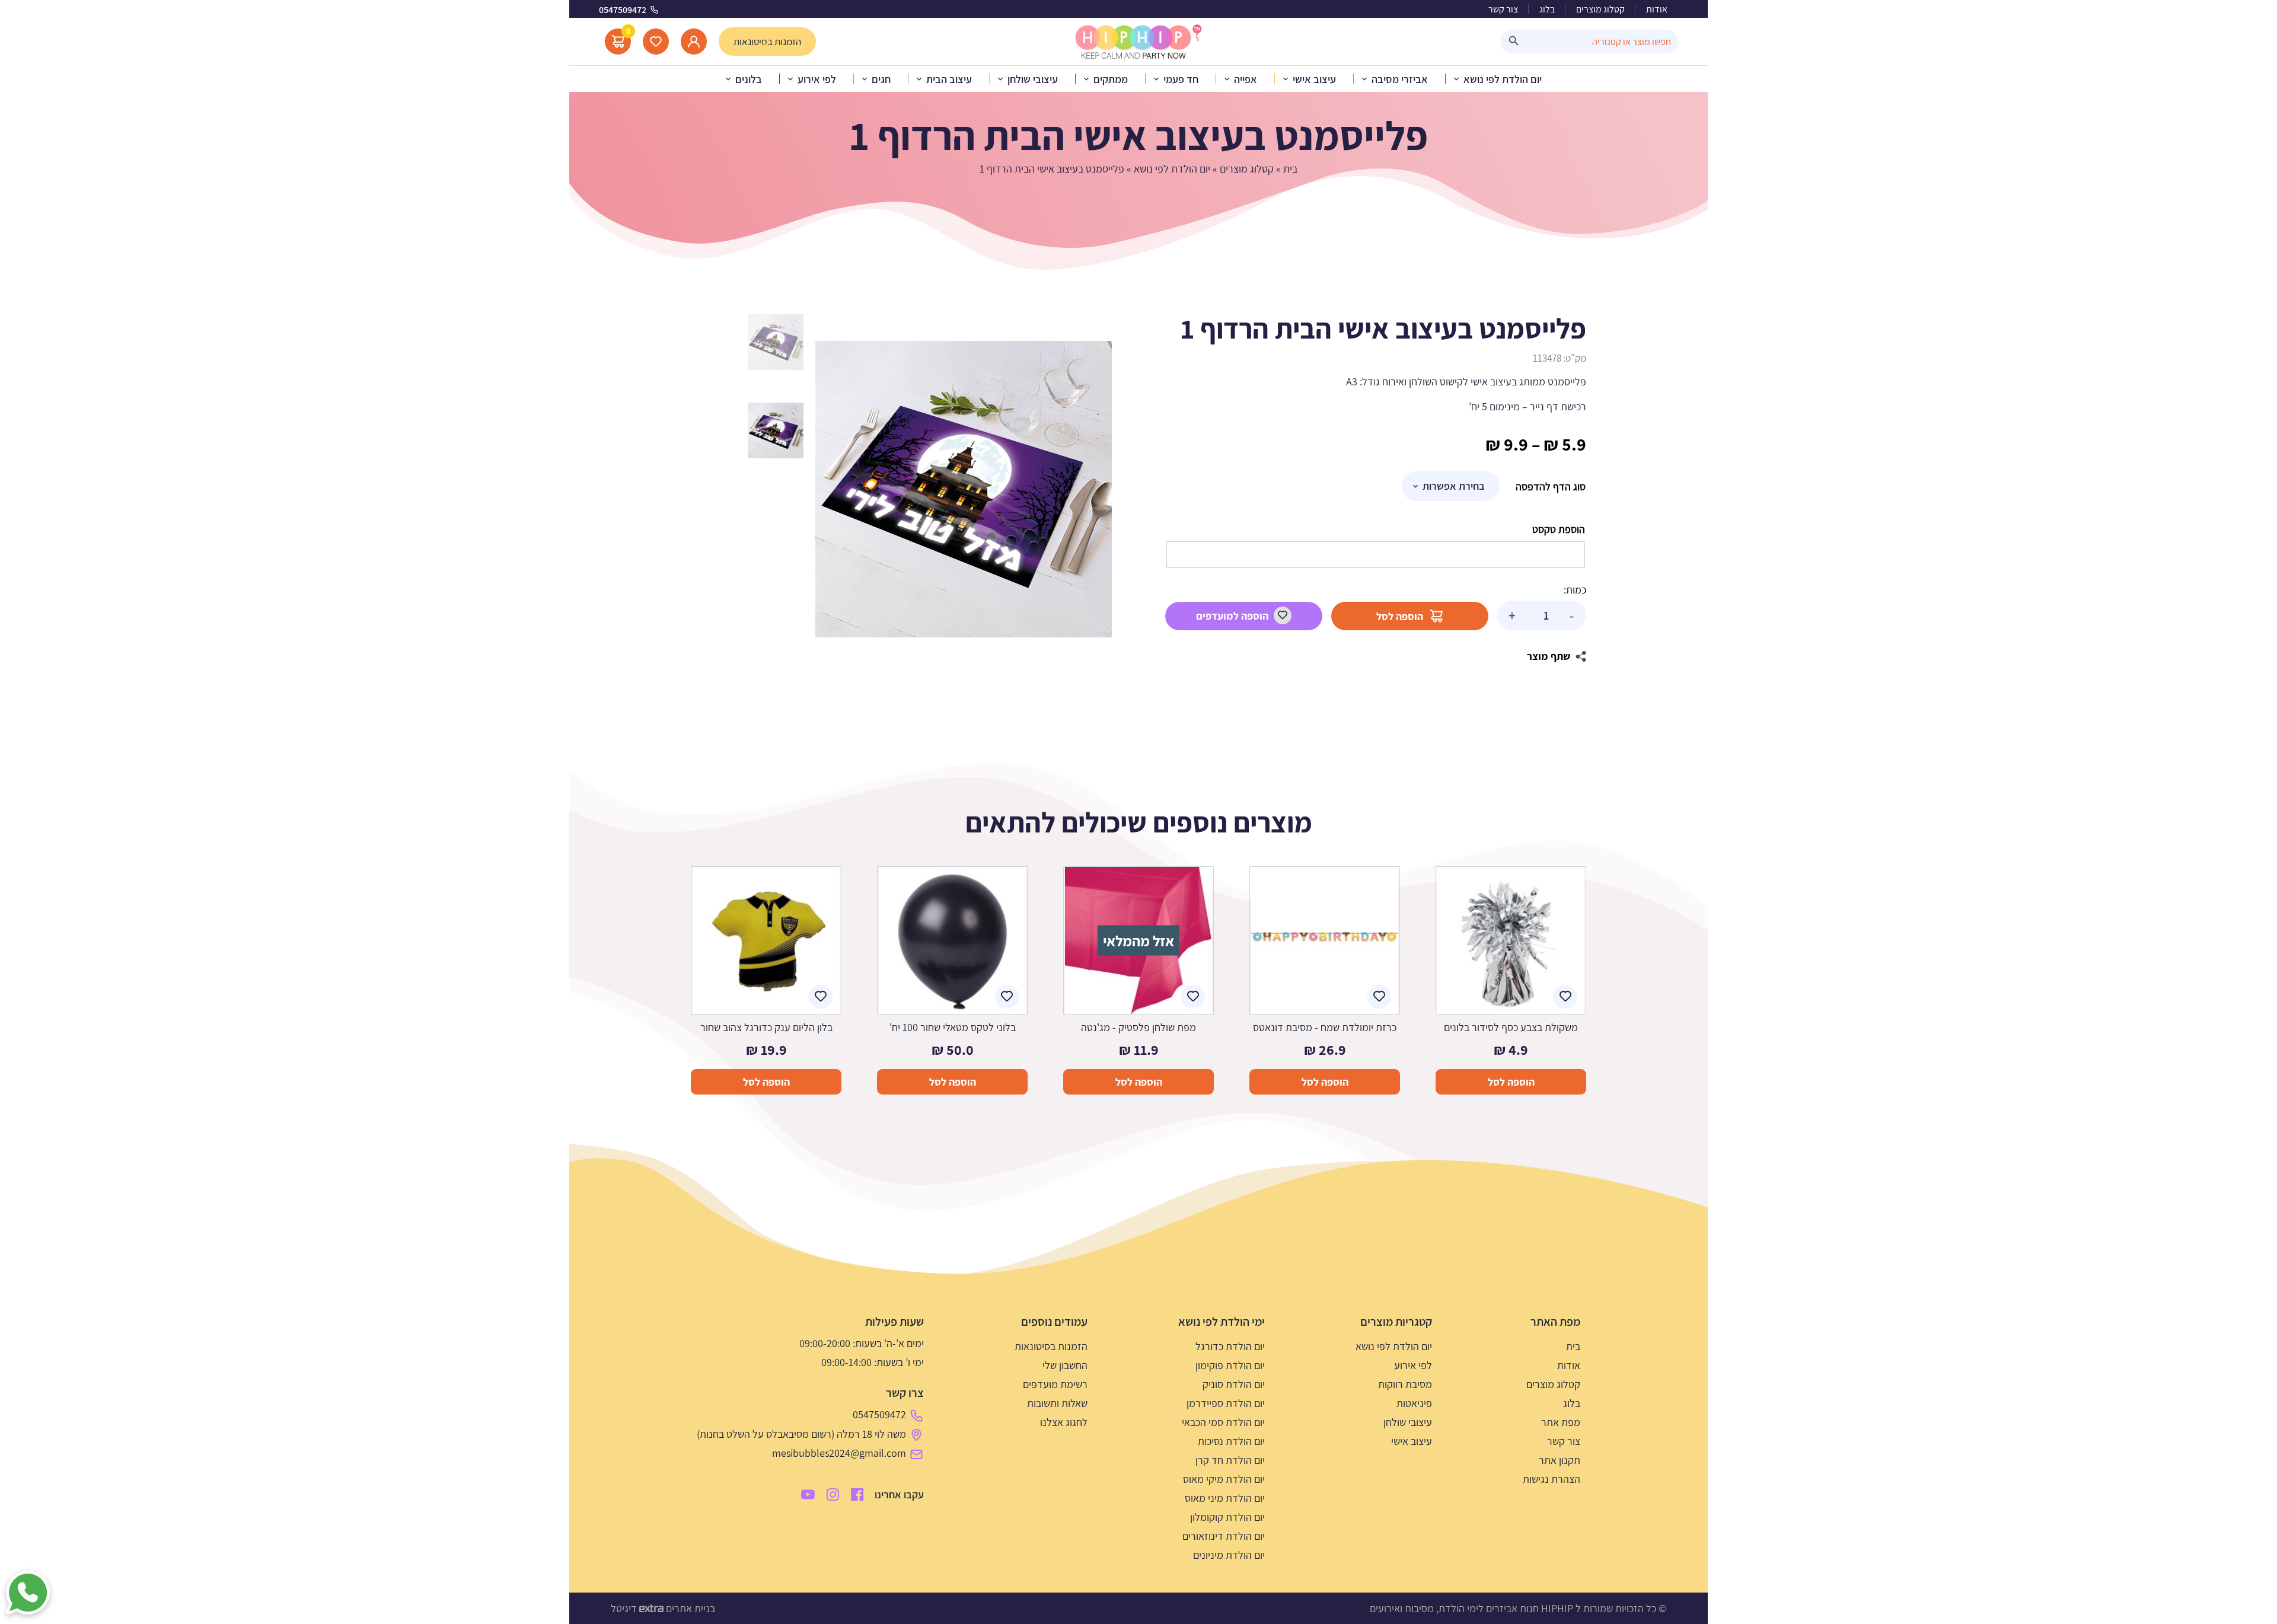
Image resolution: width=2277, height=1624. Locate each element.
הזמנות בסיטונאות (1051, 1346)
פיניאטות (1414, 1403)
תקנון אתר (1560, 1460)
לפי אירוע (1413, 1365)
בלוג (1547, 9)
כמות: (1575, 590)
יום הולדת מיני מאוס (1225, 1498)
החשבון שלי (1065, 1365)
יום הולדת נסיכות (1231, 1441)
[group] (964, 489)
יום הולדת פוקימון (1230, 1365)
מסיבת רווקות (1405, 1384)
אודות (1657, 9)
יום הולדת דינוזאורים (1224, 1536)
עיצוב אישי (1412, 1441)
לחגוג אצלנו (1064, 1422)
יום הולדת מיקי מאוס (1224, 1479)
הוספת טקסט (1559, 529)
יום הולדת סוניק (1234, 1384)
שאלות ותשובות (1057, 1403)
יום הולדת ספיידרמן (1226, 1403)
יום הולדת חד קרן (1230, 1460)
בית (1290, 169)
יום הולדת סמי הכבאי (1223, 1422)
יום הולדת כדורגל (1230, 1346)
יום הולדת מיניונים (1229, 1555)
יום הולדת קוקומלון (1227, 1517)
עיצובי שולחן (1408, 1422)
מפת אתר (1561, 1422)
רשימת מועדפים (1055, 1384)
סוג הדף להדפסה (1551, 486)
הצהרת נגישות (1552, 1479)
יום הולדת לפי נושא (1172, 169)
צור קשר (1503, 9)
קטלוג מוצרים (1600, 9)
